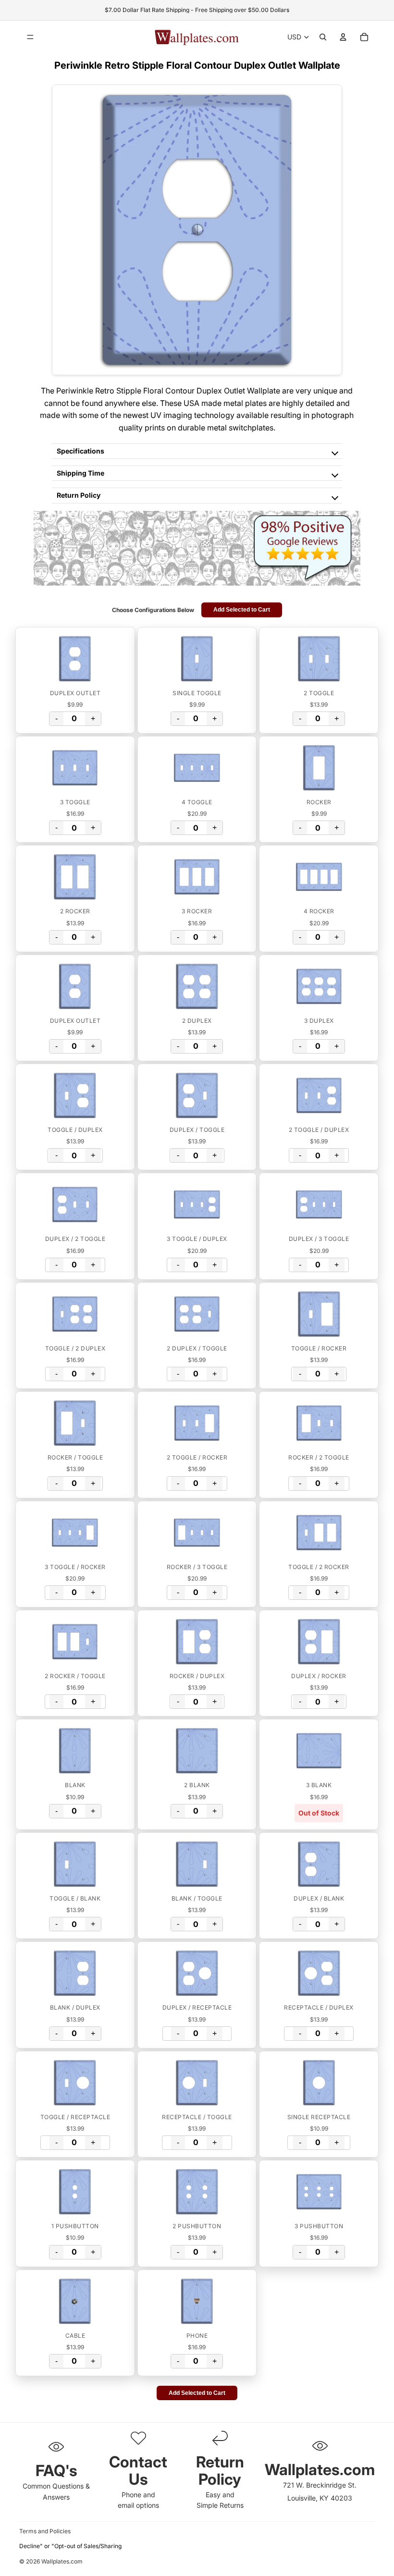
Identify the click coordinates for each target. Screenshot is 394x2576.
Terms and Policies (45, 2531)
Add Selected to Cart (242, 610)
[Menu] (30, 37)
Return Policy (79, 495)
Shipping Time (80, 473)
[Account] (343, 37)
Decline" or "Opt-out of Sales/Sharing (70, 2546)
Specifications (80, 451)
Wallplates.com (62, 2561)
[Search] (323, 37)
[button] (75, 659)
